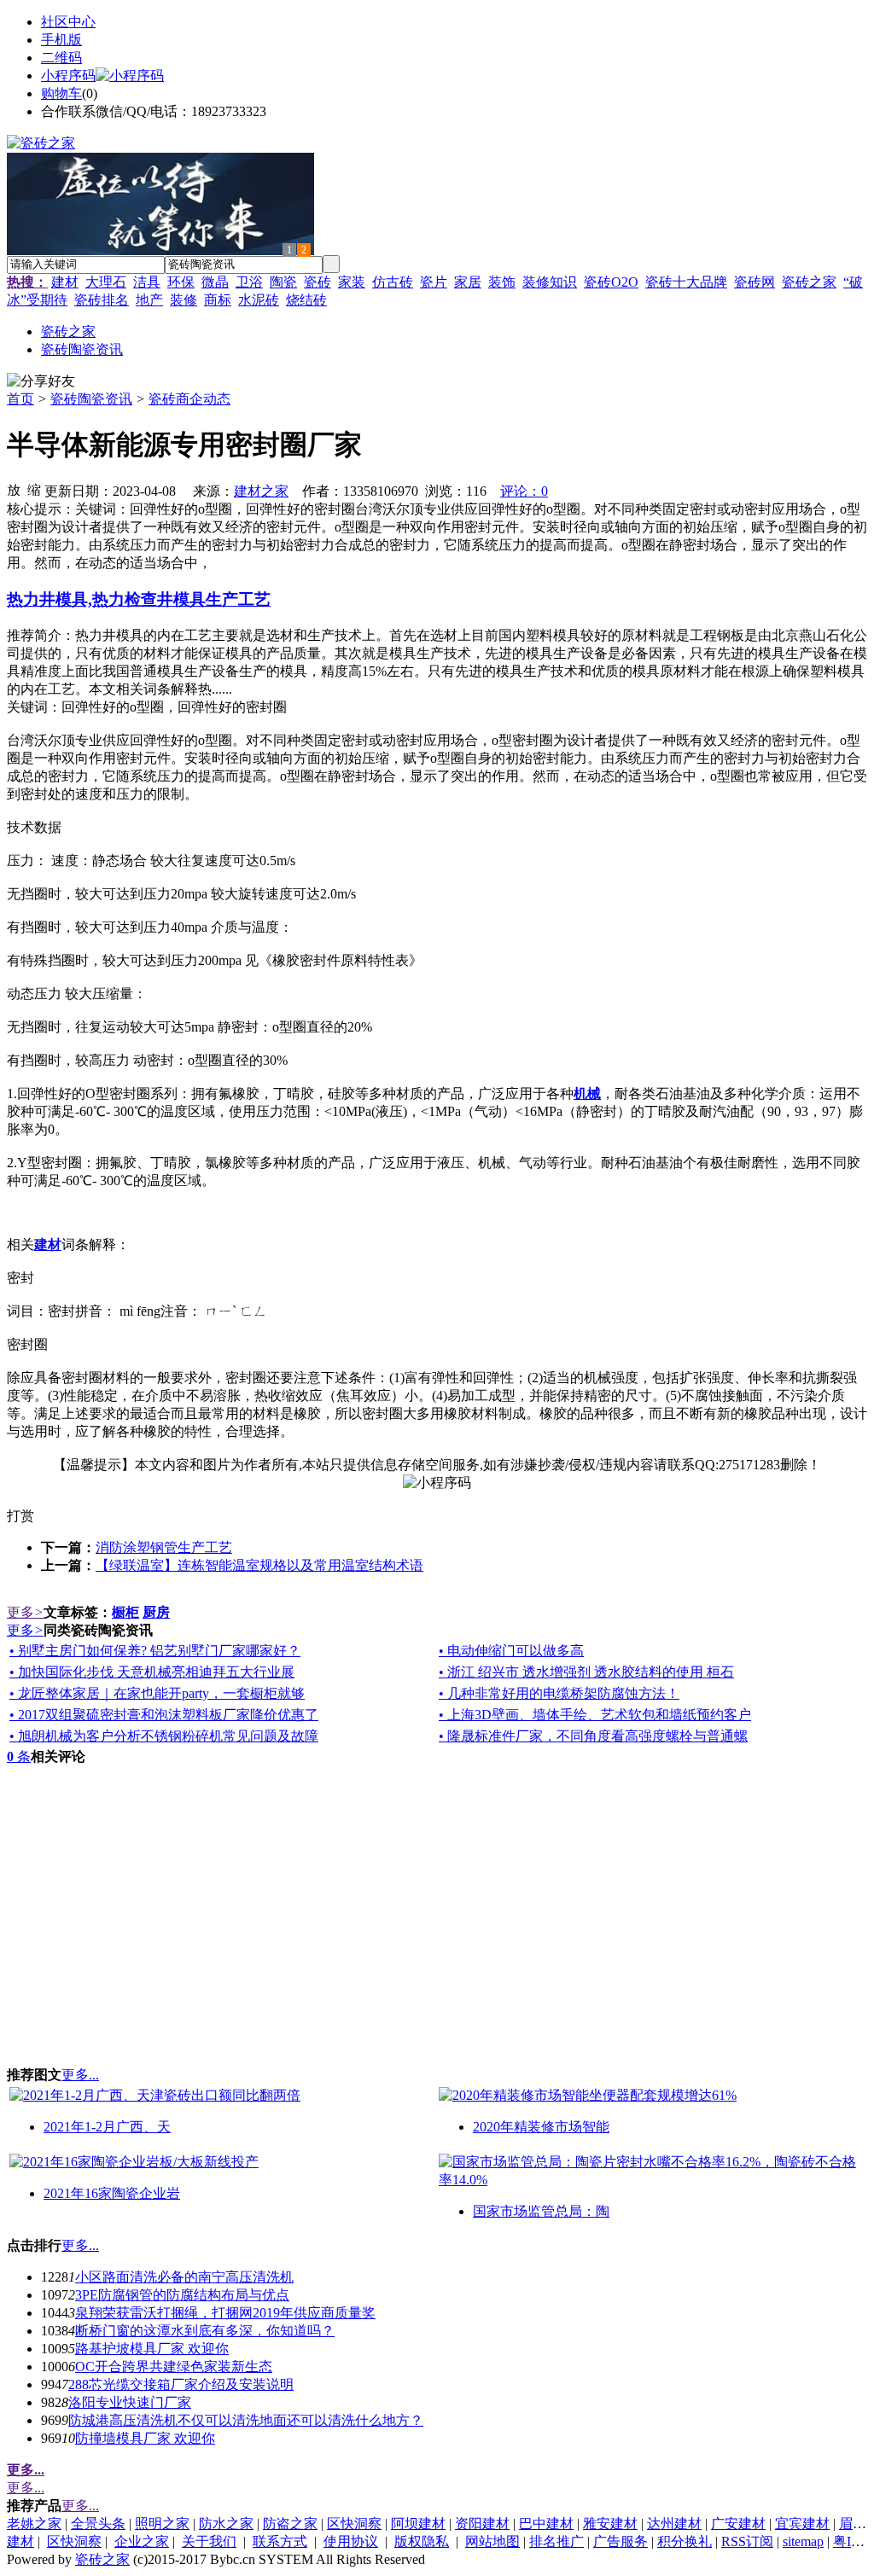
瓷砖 (318, 282)
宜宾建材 (802, 2524)
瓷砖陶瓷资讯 (91, 399)
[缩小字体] (34, 489)
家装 (352, 282)
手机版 (61, 40)
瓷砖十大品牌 (686, 282)
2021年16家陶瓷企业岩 (112, 2193)
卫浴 (249, 282)
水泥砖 (259, 300)
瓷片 (434, 282)
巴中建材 (546, 2524)
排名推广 (556, 2541)
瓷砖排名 (102, 300)
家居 (468, 282)
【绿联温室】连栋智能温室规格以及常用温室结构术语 (259, 1565)
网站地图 (492, 2541)
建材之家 (261, 491)
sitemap (803, 2541)
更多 (25, 1612)
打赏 (20, 1516)
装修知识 (550, 282)
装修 (184, 300)
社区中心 (68, 22)
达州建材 (674, 2524)
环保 (181, 282)
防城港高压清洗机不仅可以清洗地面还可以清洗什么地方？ (246, 2420)
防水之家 (226, 2524)
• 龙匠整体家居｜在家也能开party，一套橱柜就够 (157, 1693)
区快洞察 (354, 2524)
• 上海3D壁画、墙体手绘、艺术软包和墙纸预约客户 (595, 1715)
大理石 (106, 282)
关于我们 (209, 2541)
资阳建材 (482, 2524)
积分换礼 (685, 2541)
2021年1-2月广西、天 (107, 2127)
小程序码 (68, 76)
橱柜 (125, 1612)
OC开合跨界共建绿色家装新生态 (174, 2367)
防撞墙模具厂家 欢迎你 (145, 2438)
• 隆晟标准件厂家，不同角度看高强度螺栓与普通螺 (593, 1736)
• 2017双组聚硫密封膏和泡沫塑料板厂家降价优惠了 (164, 1715)
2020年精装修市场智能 (541, 2127)
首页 (20, 399)
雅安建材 (610, 2524)
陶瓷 (283, 282)
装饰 (502, 282)
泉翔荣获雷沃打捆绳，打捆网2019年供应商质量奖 (225, 2313)
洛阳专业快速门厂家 (130, 2402)
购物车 (61, 93)
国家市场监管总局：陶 (541, 2211)
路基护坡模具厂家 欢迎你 (152, 2349)
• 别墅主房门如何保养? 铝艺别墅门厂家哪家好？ (155, 1651)
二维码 (61, 58)
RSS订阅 (747, 2541)
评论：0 (524, 491)
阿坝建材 (418, 2524)
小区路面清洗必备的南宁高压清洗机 (184, 2277)
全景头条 (98, 2524)
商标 (218, 300)
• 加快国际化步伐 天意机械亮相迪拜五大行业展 (152, 1672)
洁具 (147, 282)
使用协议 (351, 2541)
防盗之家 (290, 2524)
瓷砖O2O (611, 282)
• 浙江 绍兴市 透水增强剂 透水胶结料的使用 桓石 (586, 1672)
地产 (149, 300)
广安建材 (738, 2524)
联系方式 (280, 2541)
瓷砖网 (755, 282)
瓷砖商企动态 (189, 399)
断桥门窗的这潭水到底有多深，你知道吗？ (205, 2331)
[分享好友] (41, 382)
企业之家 (142, 2541)
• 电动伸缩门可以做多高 (511, 1651)
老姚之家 (34, 2524)
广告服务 (621, 2541)
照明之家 (162, 2524)
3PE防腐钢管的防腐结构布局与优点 (182, 2295)
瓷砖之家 (809, 282)
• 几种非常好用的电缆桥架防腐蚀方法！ (559, 1693)
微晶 (215, 282)
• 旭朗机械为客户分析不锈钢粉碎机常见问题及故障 (164, 1736)
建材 (65, 282)
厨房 (156, 1612)
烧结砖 (306, 300)
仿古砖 (393, 282)
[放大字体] (14, 489)
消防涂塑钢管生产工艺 (164, 1547)
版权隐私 (422, 2541)
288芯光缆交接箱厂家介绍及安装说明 (181, 2384)
